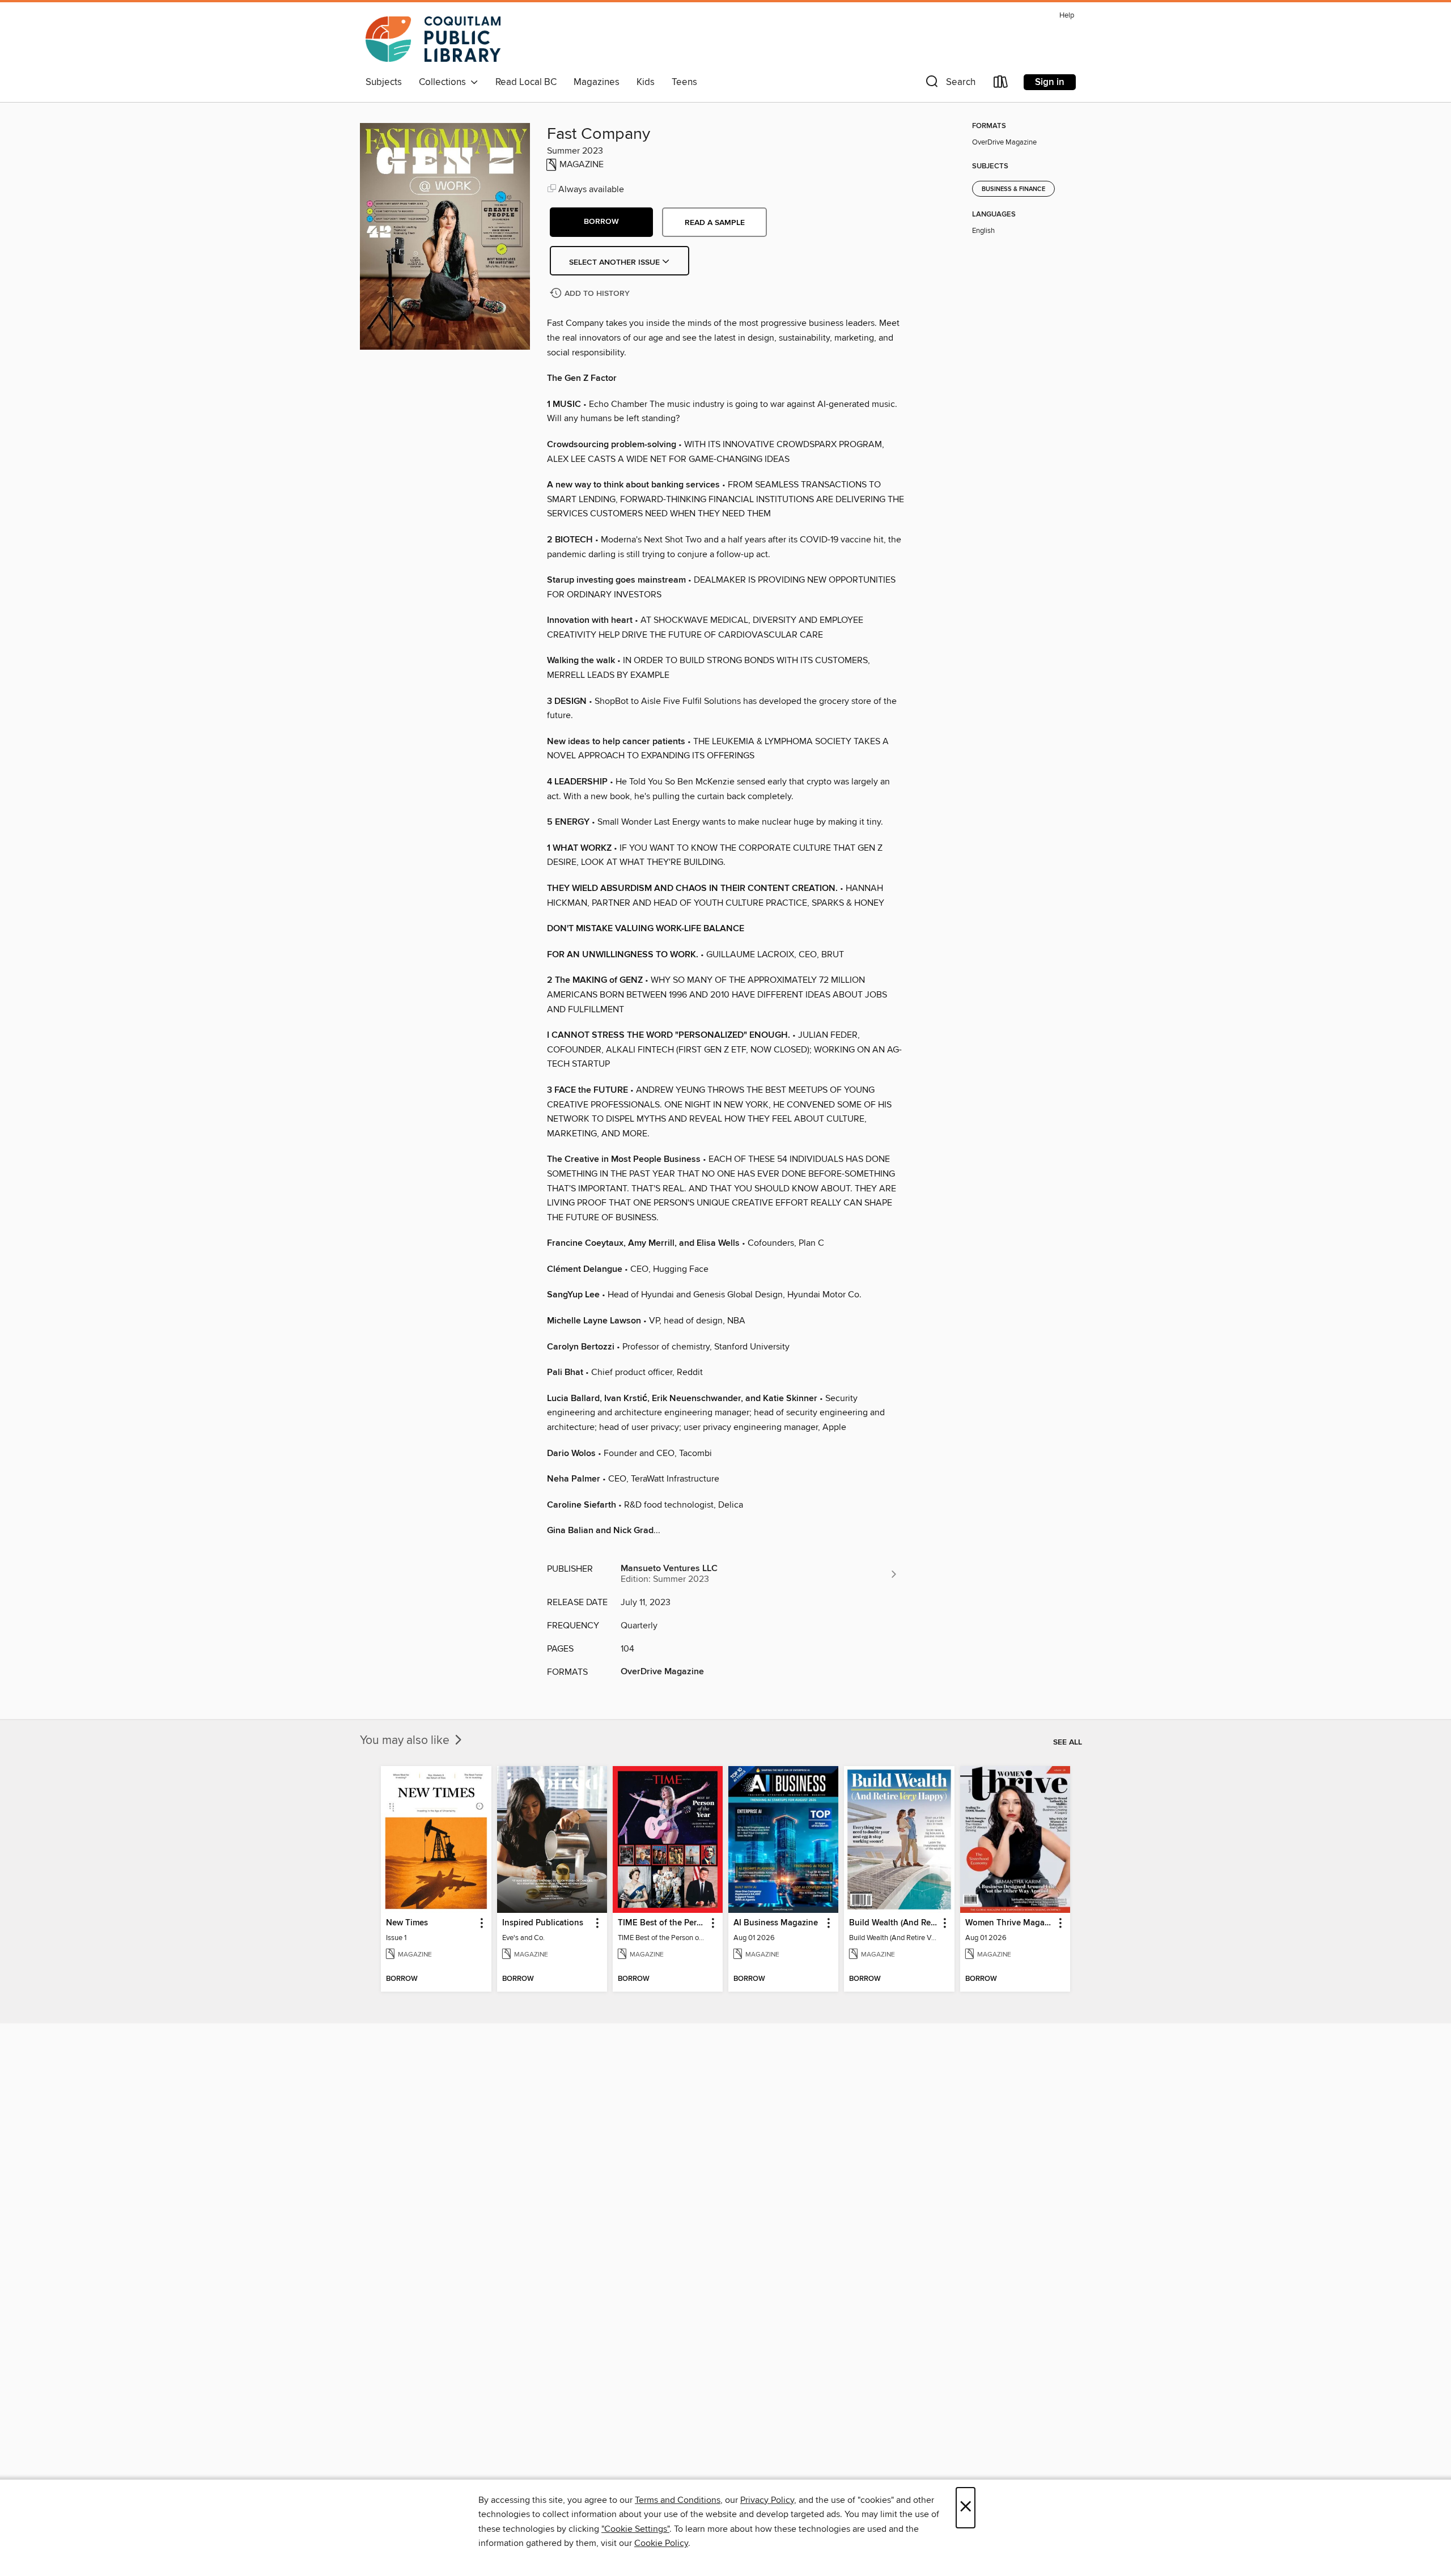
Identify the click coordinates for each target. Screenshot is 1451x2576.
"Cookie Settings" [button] (635, 2529)
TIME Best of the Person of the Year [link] (662, 1923)
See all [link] (1068, 1742)
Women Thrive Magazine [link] (1010, 1923)
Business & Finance (1013, 189)
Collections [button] (445, 82)
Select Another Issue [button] (616, 262)
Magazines (597, 82)
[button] (949, 84)
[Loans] (1001, 84)
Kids (646, 82)
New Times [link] (407, 1923)
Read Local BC (526, 82)
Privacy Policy (767, 2500)
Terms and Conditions (678, 2500)
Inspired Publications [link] (543, 1923)
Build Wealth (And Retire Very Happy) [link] (894, 1923)
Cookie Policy (661, 2543)
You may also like (406, 1741)
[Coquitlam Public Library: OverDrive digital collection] (433, 39)
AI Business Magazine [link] (776, 1923)
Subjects (384, 82)
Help (1067, 16)
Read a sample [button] (715, 223)
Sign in (1050, 82)
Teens (684, 82)
